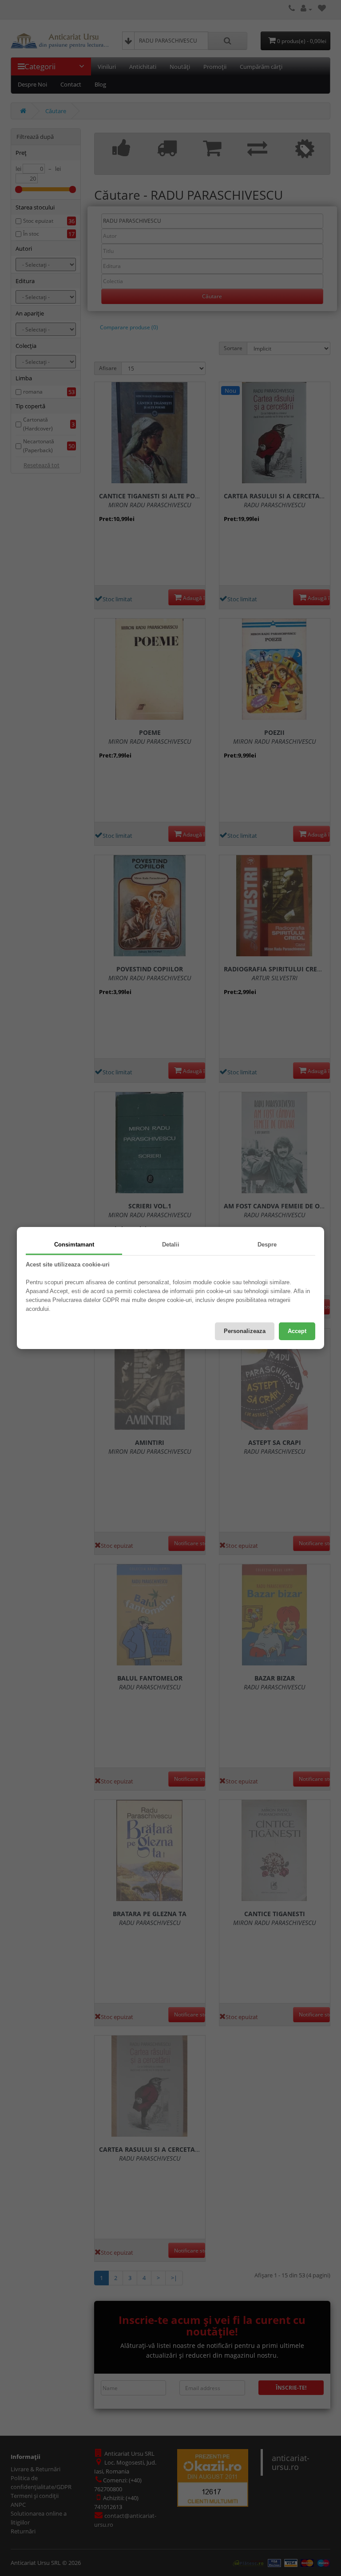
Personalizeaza (245, 1331)
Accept (297, 1331)
